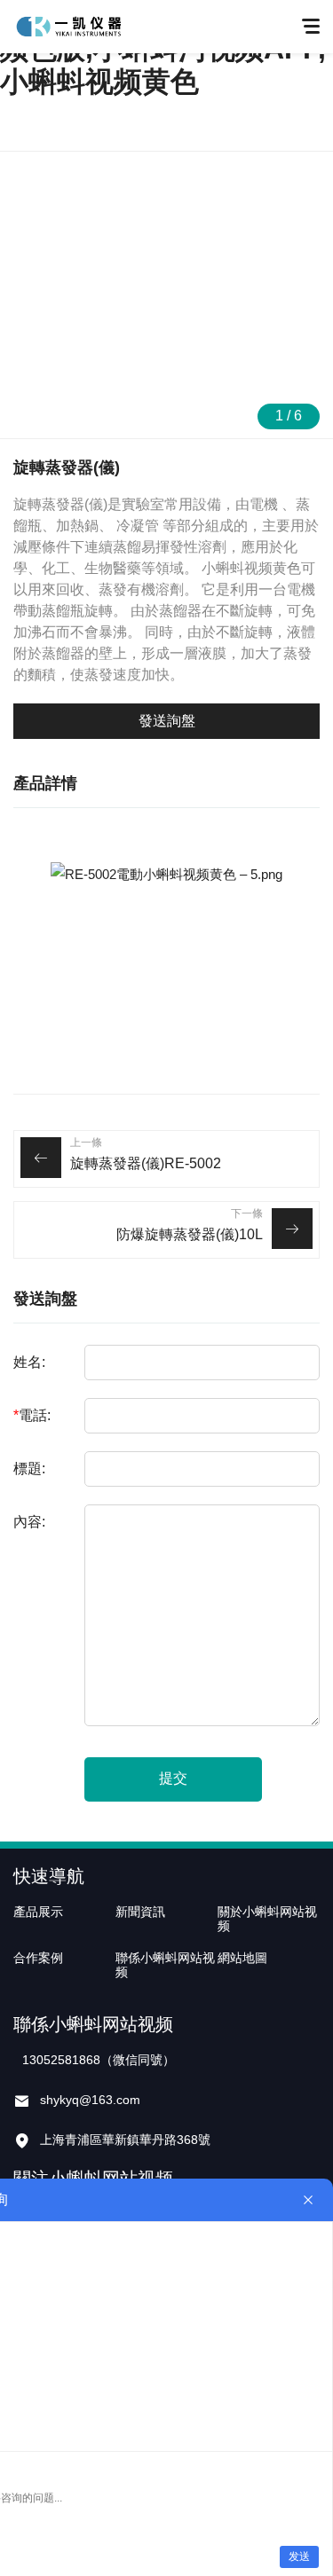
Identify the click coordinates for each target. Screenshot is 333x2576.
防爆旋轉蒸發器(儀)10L (190, 1234)
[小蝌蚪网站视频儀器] (68, 27)
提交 (173, 1778)
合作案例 (38, 1958)
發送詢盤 (167, 721)
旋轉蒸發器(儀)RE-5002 (146, 1163)
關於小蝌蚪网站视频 (267, 1919)
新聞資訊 (140, 1912)
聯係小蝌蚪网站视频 (165, 1965)
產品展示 (38, 1912)
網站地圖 (242, 1958)
